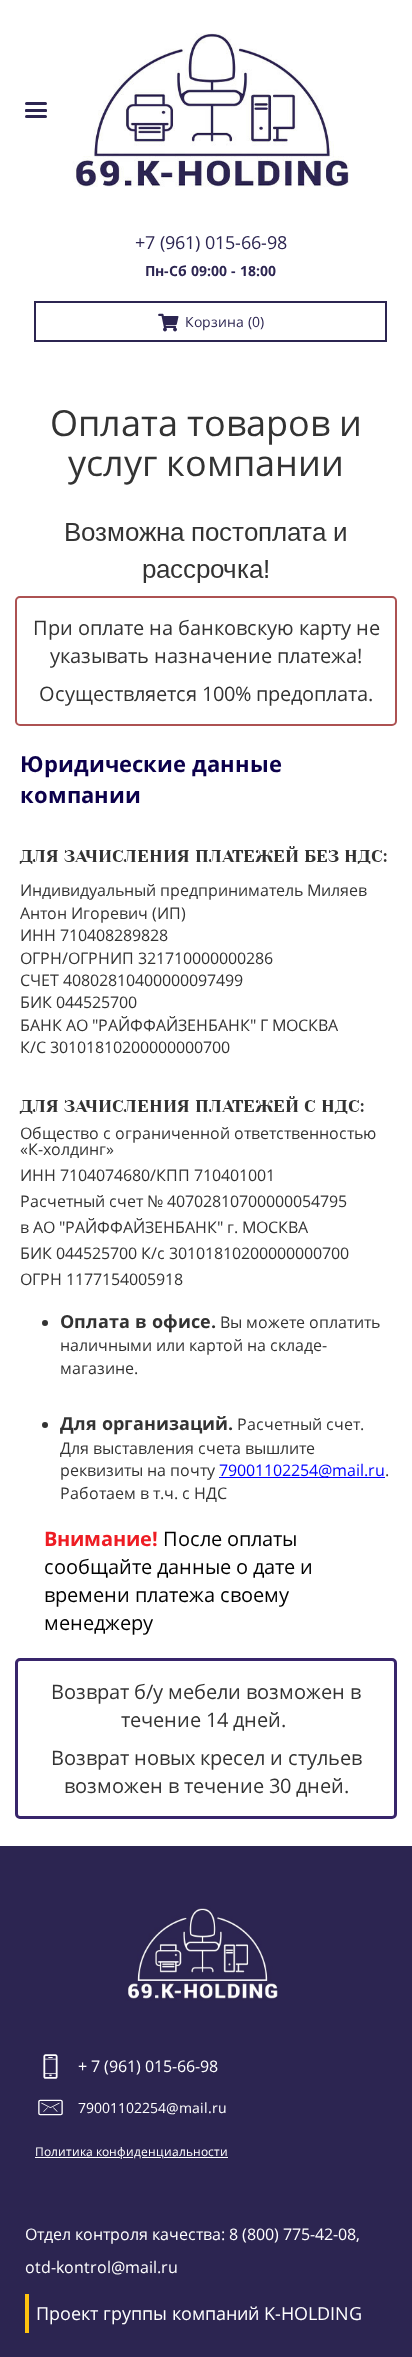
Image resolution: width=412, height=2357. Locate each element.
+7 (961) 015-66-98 (211, 242)
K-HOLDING (313, 2313)
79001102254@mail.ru (302, 1470)
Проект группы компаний (147, 2313)
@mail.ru (196, 2107)
